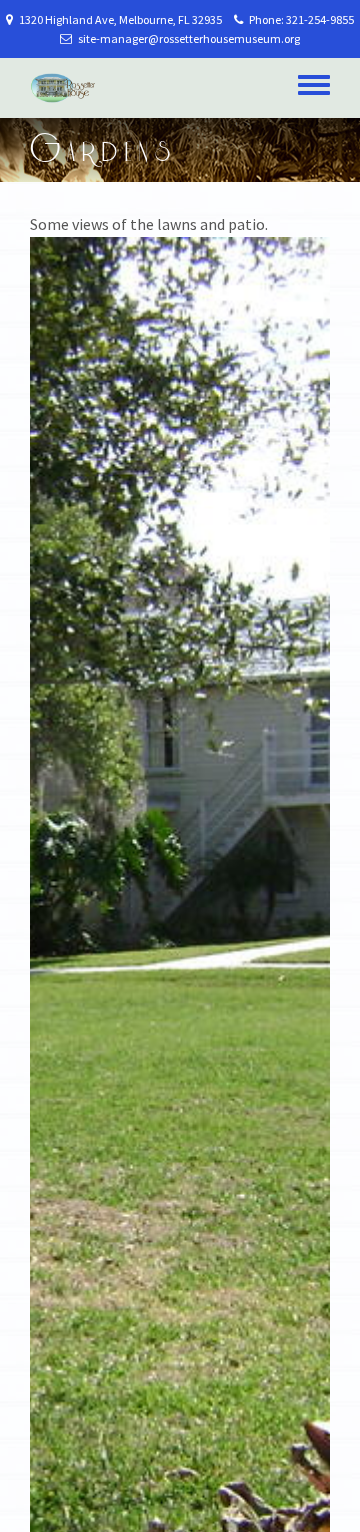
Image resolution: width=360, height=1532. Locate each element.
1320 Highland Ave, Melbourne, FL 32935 (120, 19)
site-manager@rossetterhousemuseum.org (186, 38)
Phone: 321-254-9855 (298, 19)
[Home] (63, 88)
